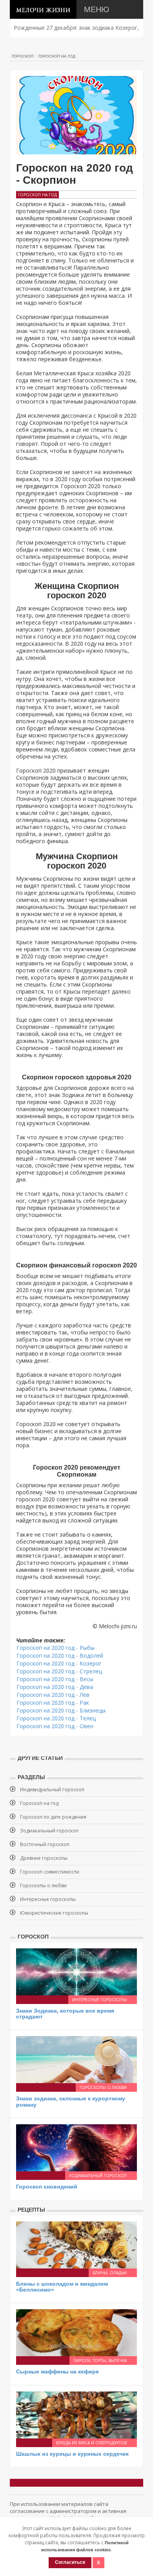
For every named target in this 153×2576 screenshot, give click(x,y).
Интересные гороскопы (48, 1899)
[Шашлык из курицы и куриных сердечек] (76, 2414)
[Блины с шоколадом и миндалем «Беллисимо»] (76, 2244)
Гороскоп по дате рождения (53, 1817)
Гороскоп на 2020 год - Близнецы (61, 1710)
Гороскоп (23, 56)
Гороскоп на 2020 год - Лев (53, 1695)
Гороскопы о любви (43, 1885)
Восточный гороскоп (45, 1844)
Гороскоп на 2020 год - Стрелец (59, 1671)
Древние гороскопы (44, 1858)
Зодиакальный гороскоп (49, 1831)
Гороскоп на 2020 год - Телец (56, 1718)
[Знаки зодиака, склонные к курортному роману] (76, 2059)
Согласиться (70, 2562)
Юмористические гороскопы (54, 1913)
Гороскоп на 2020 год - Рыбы (56, 1648)
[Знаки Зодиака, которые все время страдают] (76, 1971)
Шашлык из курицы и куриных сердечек (72, 2454)
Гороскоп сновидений (47, 2187)
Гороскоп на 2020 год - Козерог (59, 1663)
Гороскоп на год (57, 56)
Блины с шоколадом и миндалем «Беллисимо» (62, 2287)
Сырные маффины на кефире (57, 2371)
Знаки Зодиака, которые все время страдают (65, 2014)
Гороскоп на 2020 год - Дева (55, 1687)
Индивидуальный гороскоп (52, 1789)
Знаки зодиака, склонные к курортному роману (71, 2101)
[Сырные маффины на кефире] (76, 2332)
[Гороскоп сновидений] (76, 2147)
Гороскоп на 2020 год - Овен (55, 1726)
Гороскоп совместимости (50, 1872)
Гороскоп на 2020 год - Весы (55, 1679)
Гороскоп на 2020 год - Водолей (60, 1655)
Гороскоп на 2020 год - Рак (53, 1703)
